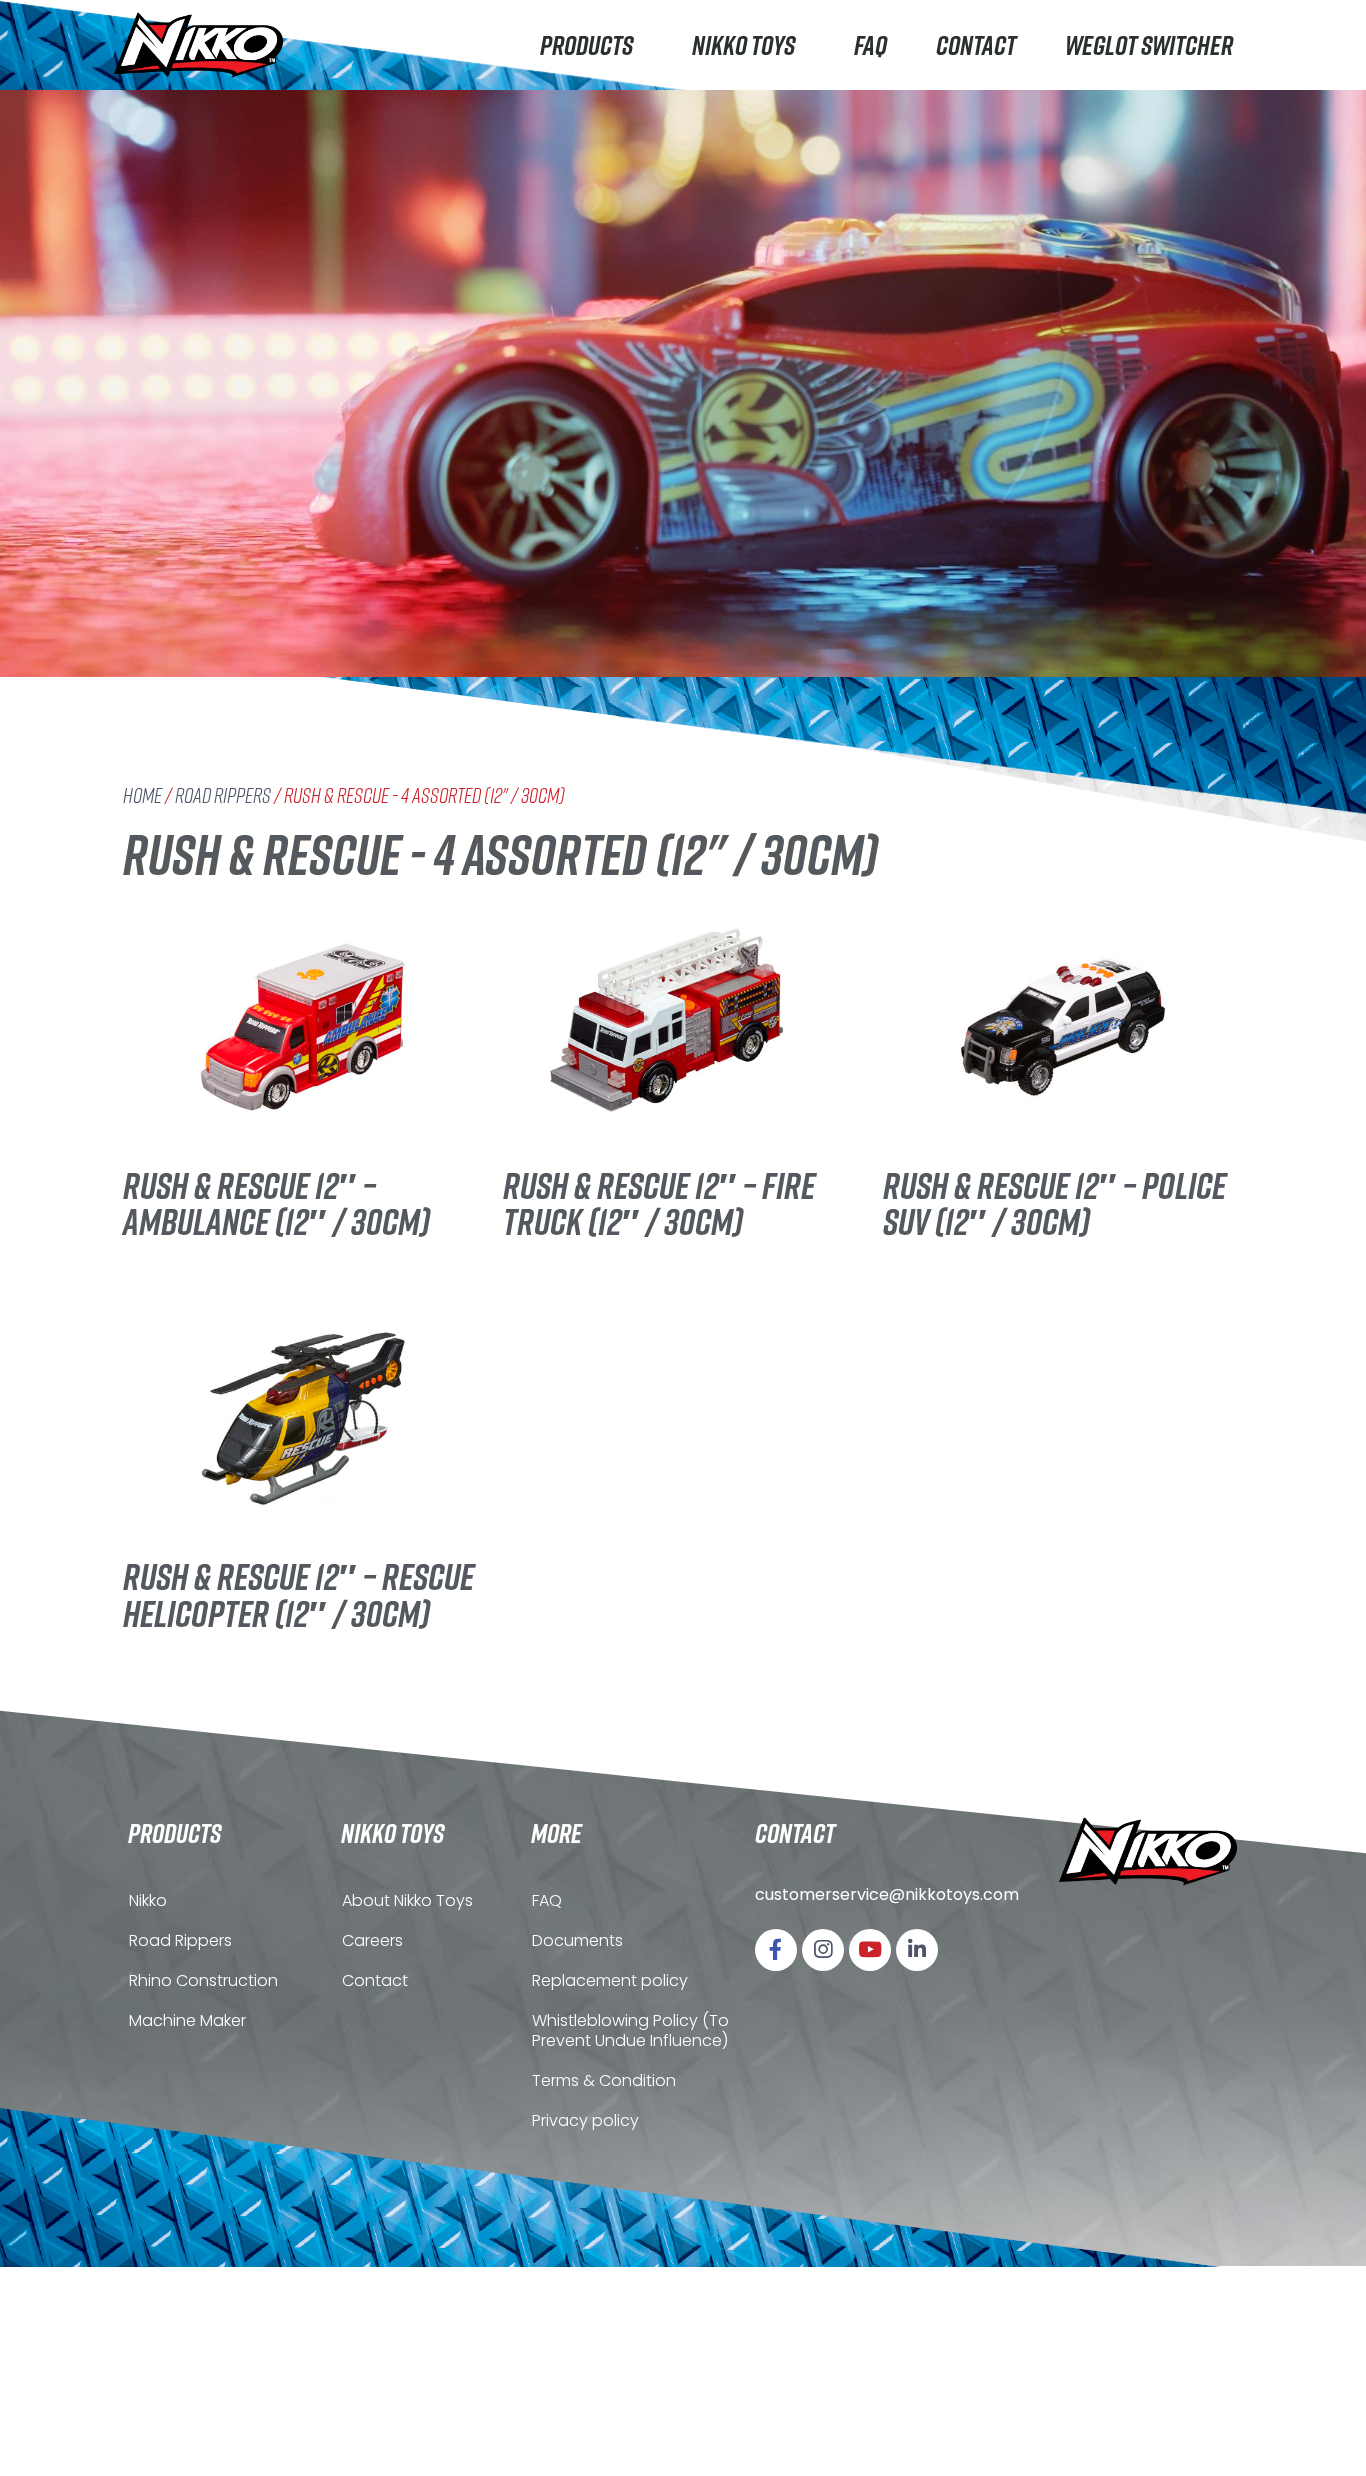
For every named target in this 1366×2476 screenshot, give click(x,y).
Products (586, 44)
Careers (372, 1940)
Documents (577, 1940)
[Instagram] (823, 1950)
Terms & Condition (604, 2080)
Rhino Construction (203, 1980)
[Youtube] (870, 1950)
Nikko (148, 1900)
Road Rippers (223, 795)
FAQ (870, 44)
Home (142, 795)
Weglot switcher (1149, 44)
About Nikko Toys (407, 1900)
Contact (976, 44)
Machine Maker (187, 2020)
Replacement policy (610, 1980)
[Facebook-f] (776, 1950)
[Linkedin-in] (917, 1950)
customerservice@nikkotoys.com (887, 1894)
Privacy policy (585, 2120)
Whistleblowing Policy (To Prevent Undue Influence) (630, 2030)
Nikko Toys (743, 44)
